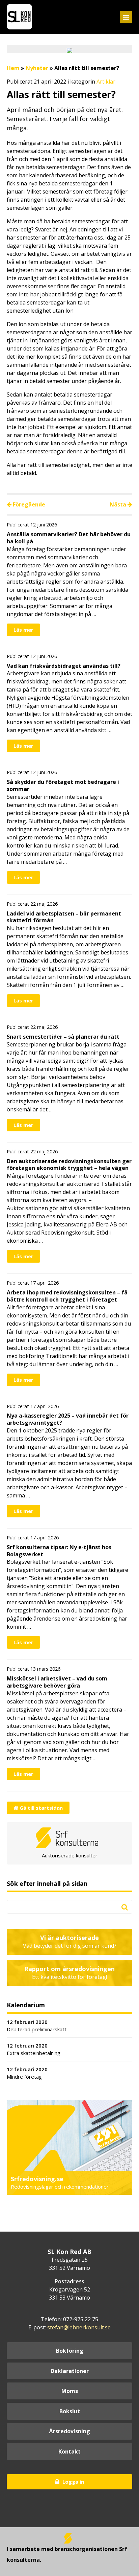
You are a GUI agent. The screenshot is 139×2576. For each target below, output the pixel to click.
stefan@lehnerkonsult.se (79, 2327)
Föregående (28, 504)
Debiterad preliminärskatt (37, 2026)
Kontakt (69, 2451)
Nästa (119, 504)
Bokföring (70, 2351)
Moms (70, 2391)
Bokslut (70, 2411)
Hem (13, 68)
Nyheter (37, 68)
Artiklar (106, 82)
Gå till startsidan (40, 1808)
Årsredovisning (69, 2431)
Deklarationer (70, 2371)
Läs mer (23, 630)
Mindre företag (27, 2073)
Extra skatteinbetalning (34, 2049)
